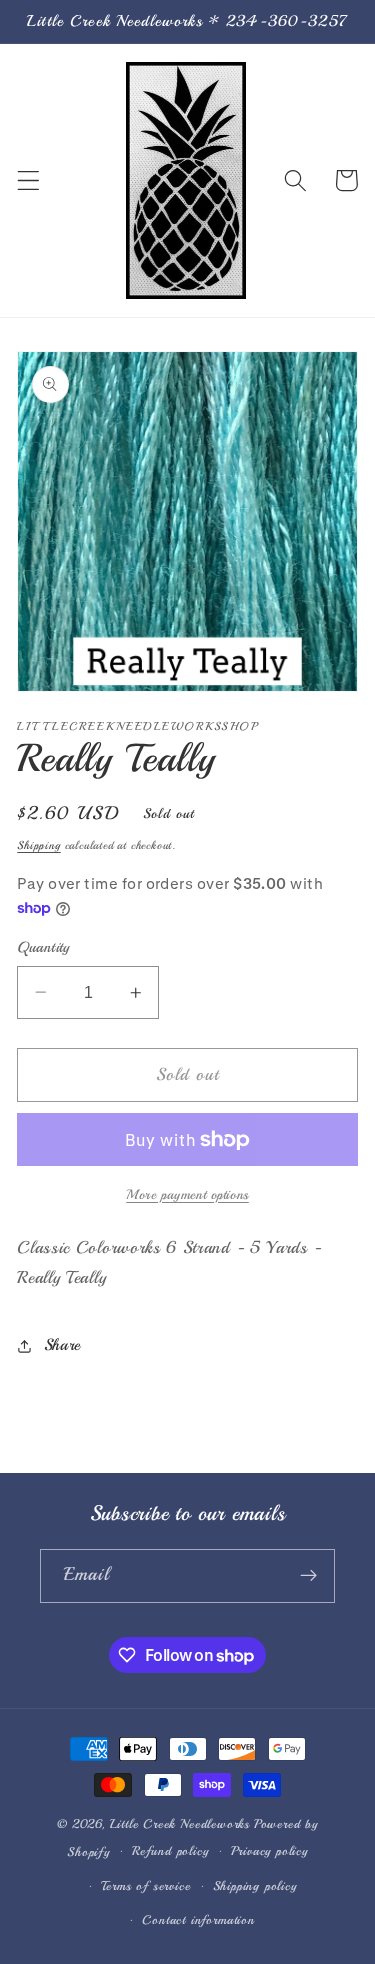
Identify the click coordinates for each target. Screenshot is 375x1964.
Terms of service (146, 1886)
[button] (28, 180)
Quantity (43, 947)
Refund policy (170, 1851)
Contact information (198, 1920)
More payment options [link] (187, 1194)
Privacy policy (269, 1851)
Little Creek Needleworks (180, 1824)
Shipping (38, 845)
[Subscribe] (308, 1576)
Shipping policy (255, 1886)
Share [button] (62, 1345)
